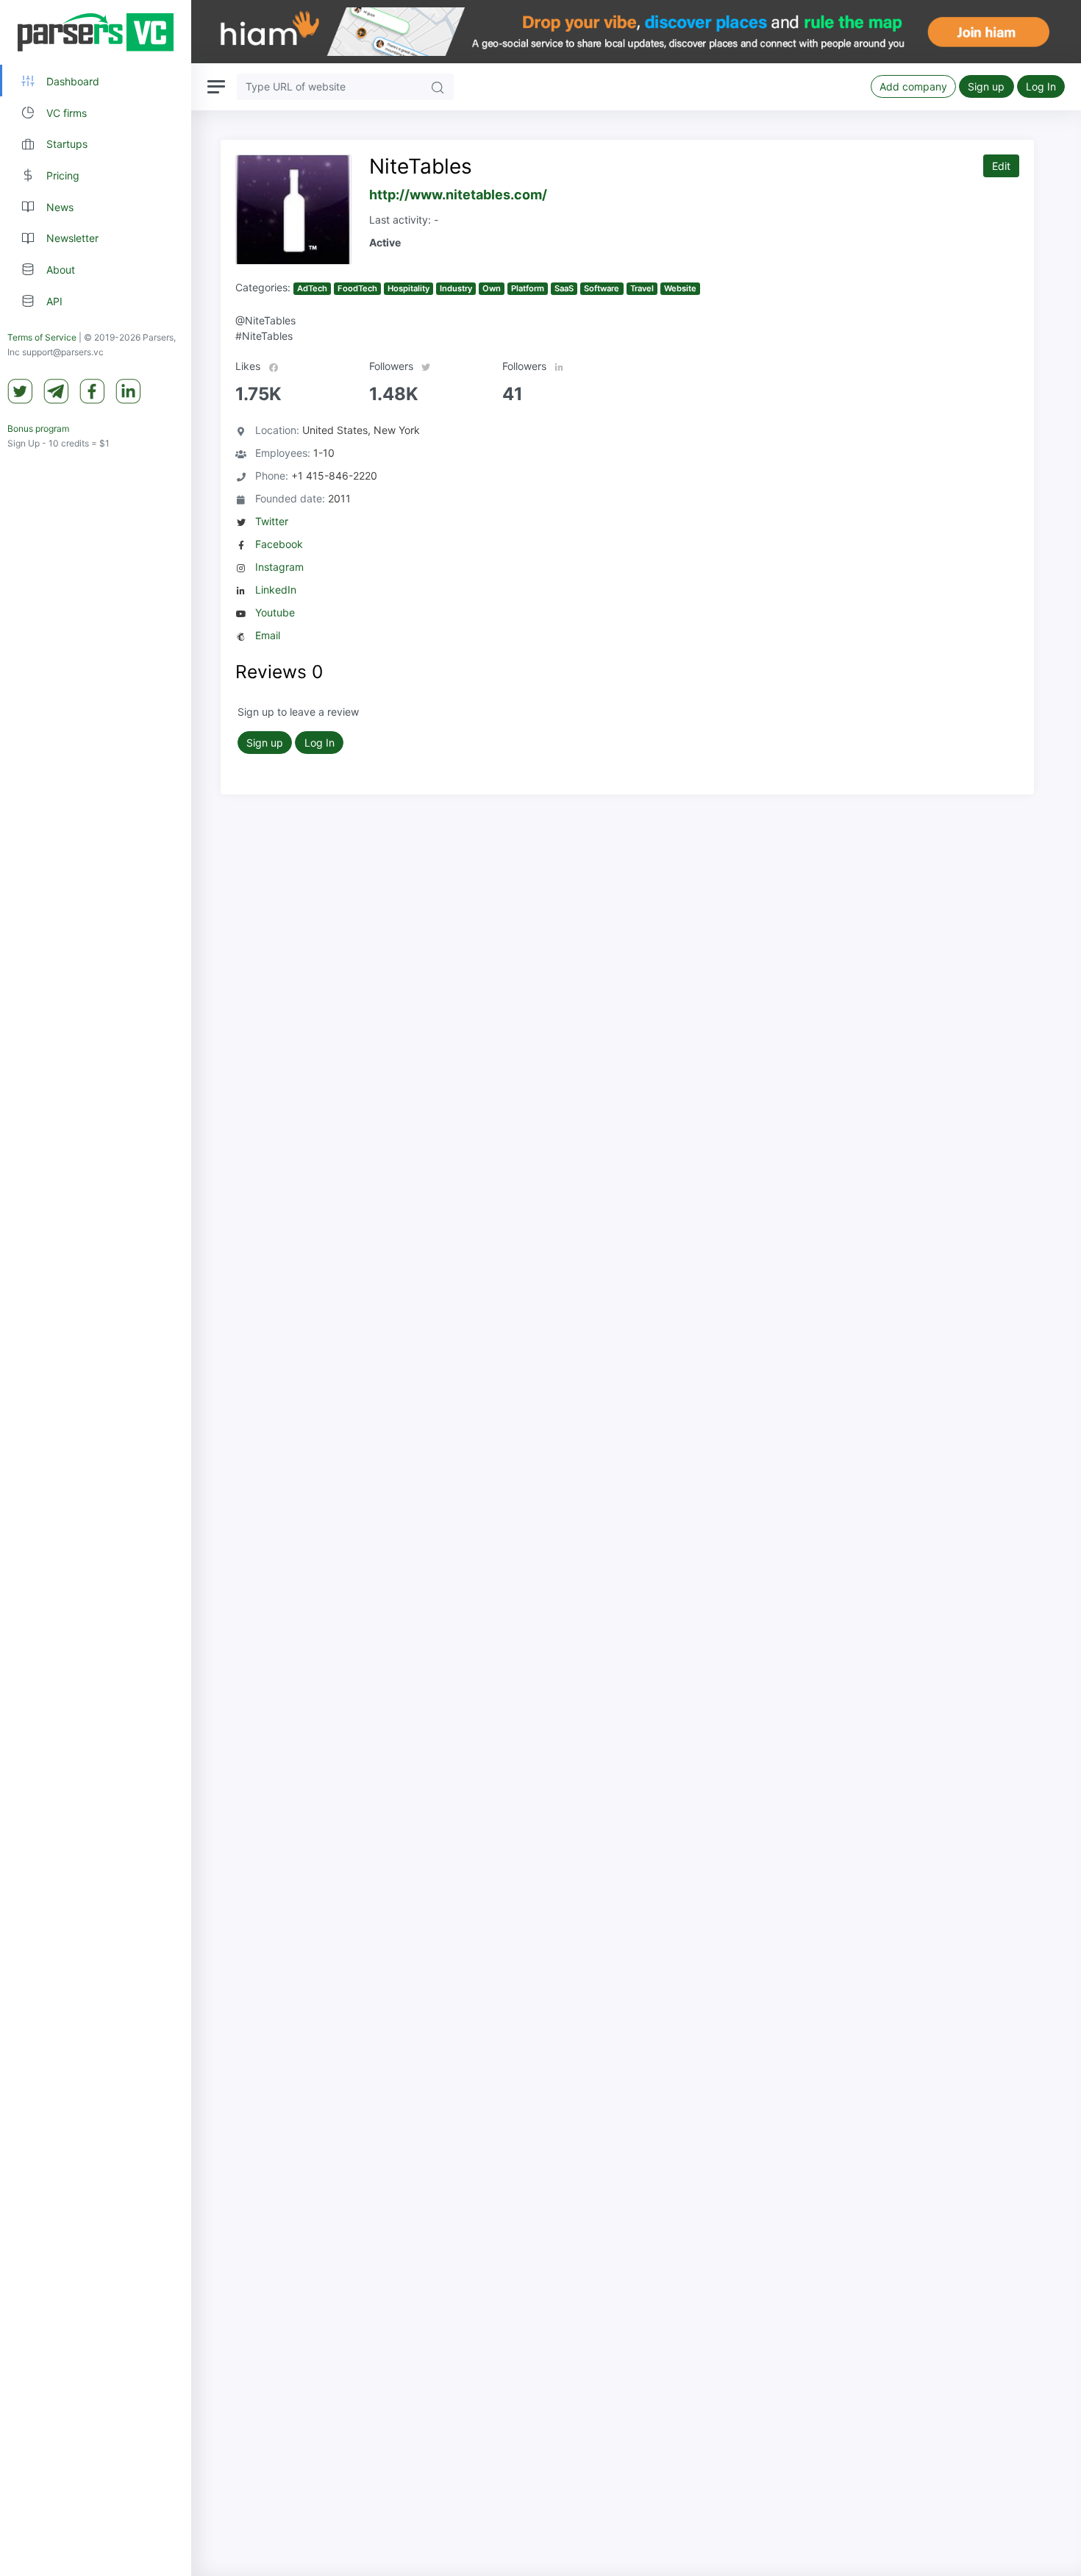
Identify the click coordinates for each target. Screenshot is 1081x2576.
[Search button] (438, 86)
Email (268, 635)
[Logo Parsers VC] (96, 32)
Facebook (279, 544)
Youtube (275, 612)
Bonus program (38, 429)
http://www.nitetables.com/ (458, 195)
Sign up (986, 86)
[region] (96, 1288)
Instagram (279, 567)
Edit (1001, 166)
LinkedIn (276, 590)
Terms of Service (42, 338)
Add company (913, 86)
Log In (1041, 86)
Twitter (272, 521)
